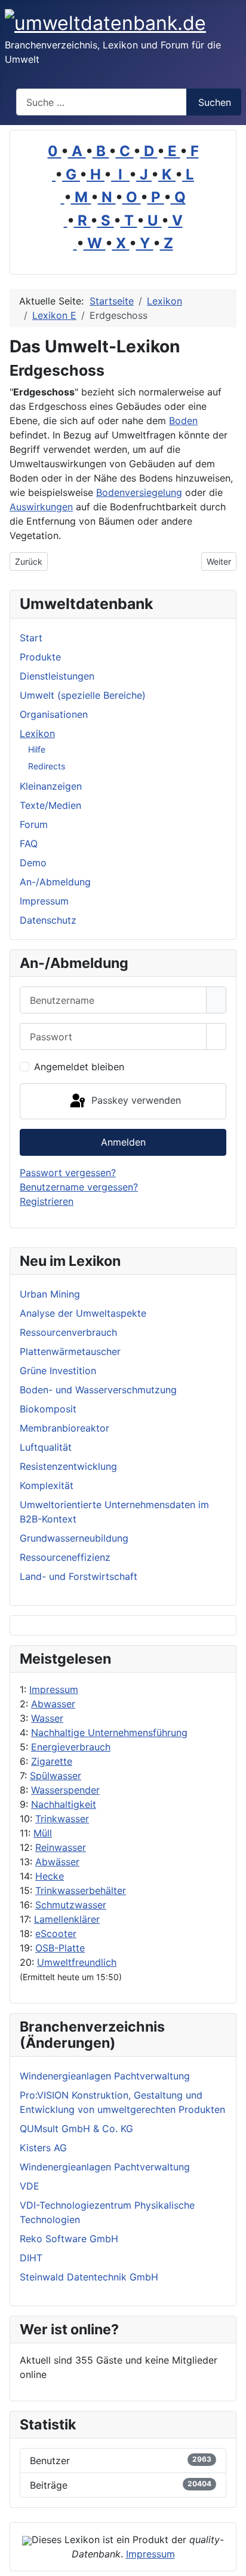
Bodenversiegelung (139, 492)
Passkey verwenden (135, 1100)
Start (31, 638)
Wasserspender (65, 1790)
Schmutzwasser (71, 1905)
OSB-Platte (60, 1948)
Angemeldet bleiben (79, 1067)
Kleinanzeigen (51, 786)
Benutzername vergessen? (79, 1187)
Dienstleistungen (57, 676)
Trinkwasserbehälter (81, 1890)
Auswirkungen (41, 507)
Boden (183, 421)
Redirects (47, 766)
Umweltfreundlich (77, 1962)
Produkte (40, 657)
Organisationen (54, 714)
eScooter (56, 1933)
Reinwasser (61, 1847)
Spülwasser (56, 1776)
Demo (33, 863)
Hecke (50, 1876)
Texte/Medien (50, 805)
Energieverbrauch (71, 1747)
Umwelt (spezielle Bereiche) (83, 695)
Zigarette (52, 1761)
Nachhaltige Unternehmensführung (109, 1732)
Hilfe (37, 749)
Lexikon (37, 733)
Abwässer (57, 1862)
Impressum (54, 1689)
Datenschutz (48, 920)
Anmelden (123, 1142)
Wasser (47, 1718)
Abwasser (53, 1704)
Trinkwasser (62, 1819)
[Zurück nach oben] (231, 2561)
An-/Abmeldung (55, 882)
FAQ (29, 844)
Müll (43, 1833)
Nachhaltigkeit (64, 1804)
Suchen (215, 102)
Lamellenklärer (67, 1919)
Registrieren (47, 1201)
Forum (34, 824)
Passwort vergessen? (68, 1173)
